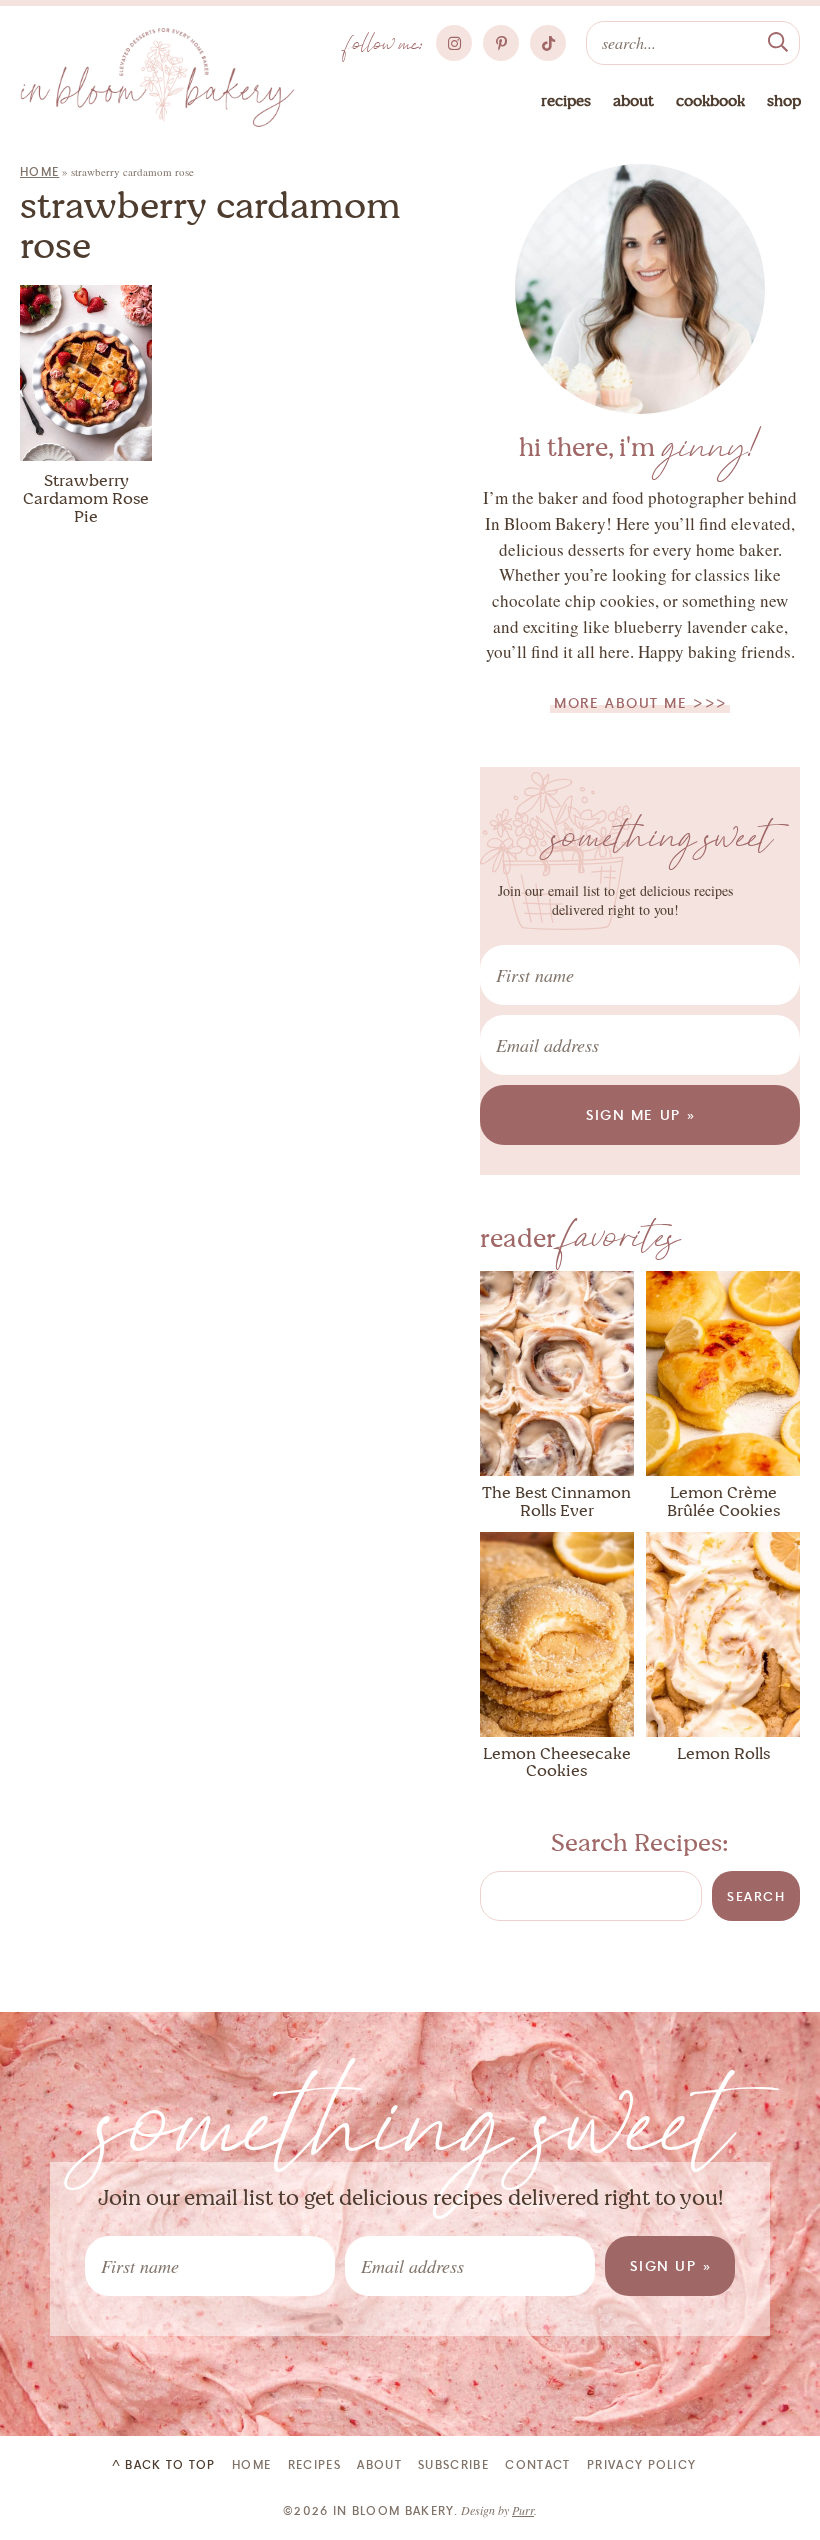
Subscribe (453, 2464)
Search (756, 1896)
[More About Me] (640, 289)
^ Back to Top (164, 2464)
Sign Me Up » (641, 1114)
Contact (537, 2464)
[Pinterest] (501, 43)
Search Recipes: (640, 1843)
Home (39, 171)
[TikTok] (548, 43)
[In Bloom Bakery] (157, 77)
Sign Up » (671, 2265)
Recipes (566, 100)
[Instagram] (454, 43)
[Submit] (778, 40)
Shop (784, 100)
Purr (523, 2510)
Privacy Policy (641, 2464)
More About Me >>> (641, 702)
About (633, 100)
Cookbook (710, 100)
